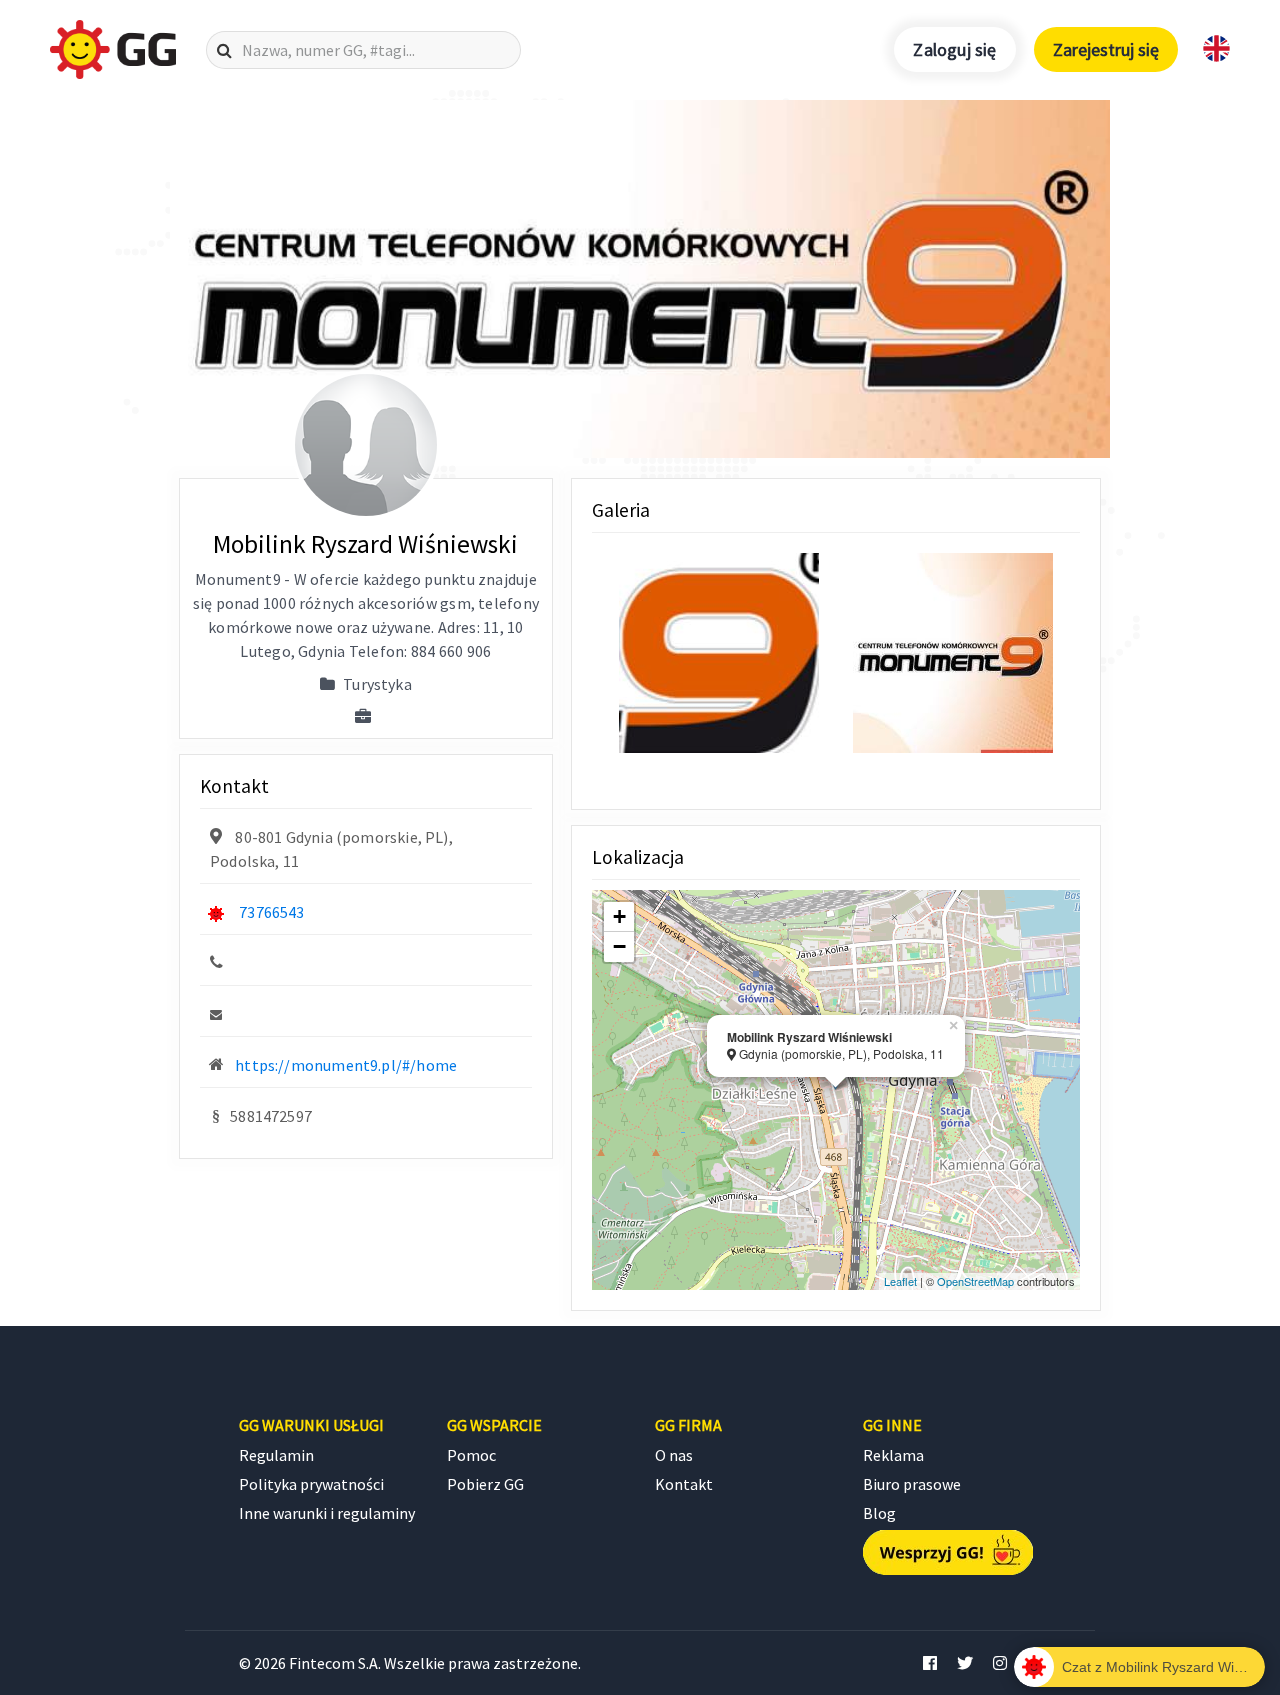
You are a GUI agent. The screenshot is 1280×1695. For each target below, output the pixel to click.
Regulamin (276, 1455)
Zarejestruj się (1106, 49)
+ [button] (619, 916)
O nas (674, 1455)
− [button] (619, 946)
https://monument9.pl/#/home (346, 1065)
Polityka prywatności (311, 1484)
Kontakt (684, 1484)
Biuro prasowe (912, 1484)
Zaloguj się (954, 49)
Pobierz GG (485, 1484)
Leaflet (900, 1281)
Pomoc (471, 1455)
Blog (879, 1513)
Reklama (893, 1455)
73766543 (271, 912)
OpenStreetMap (975, 1281)
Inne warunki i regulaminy (327, 1513)
